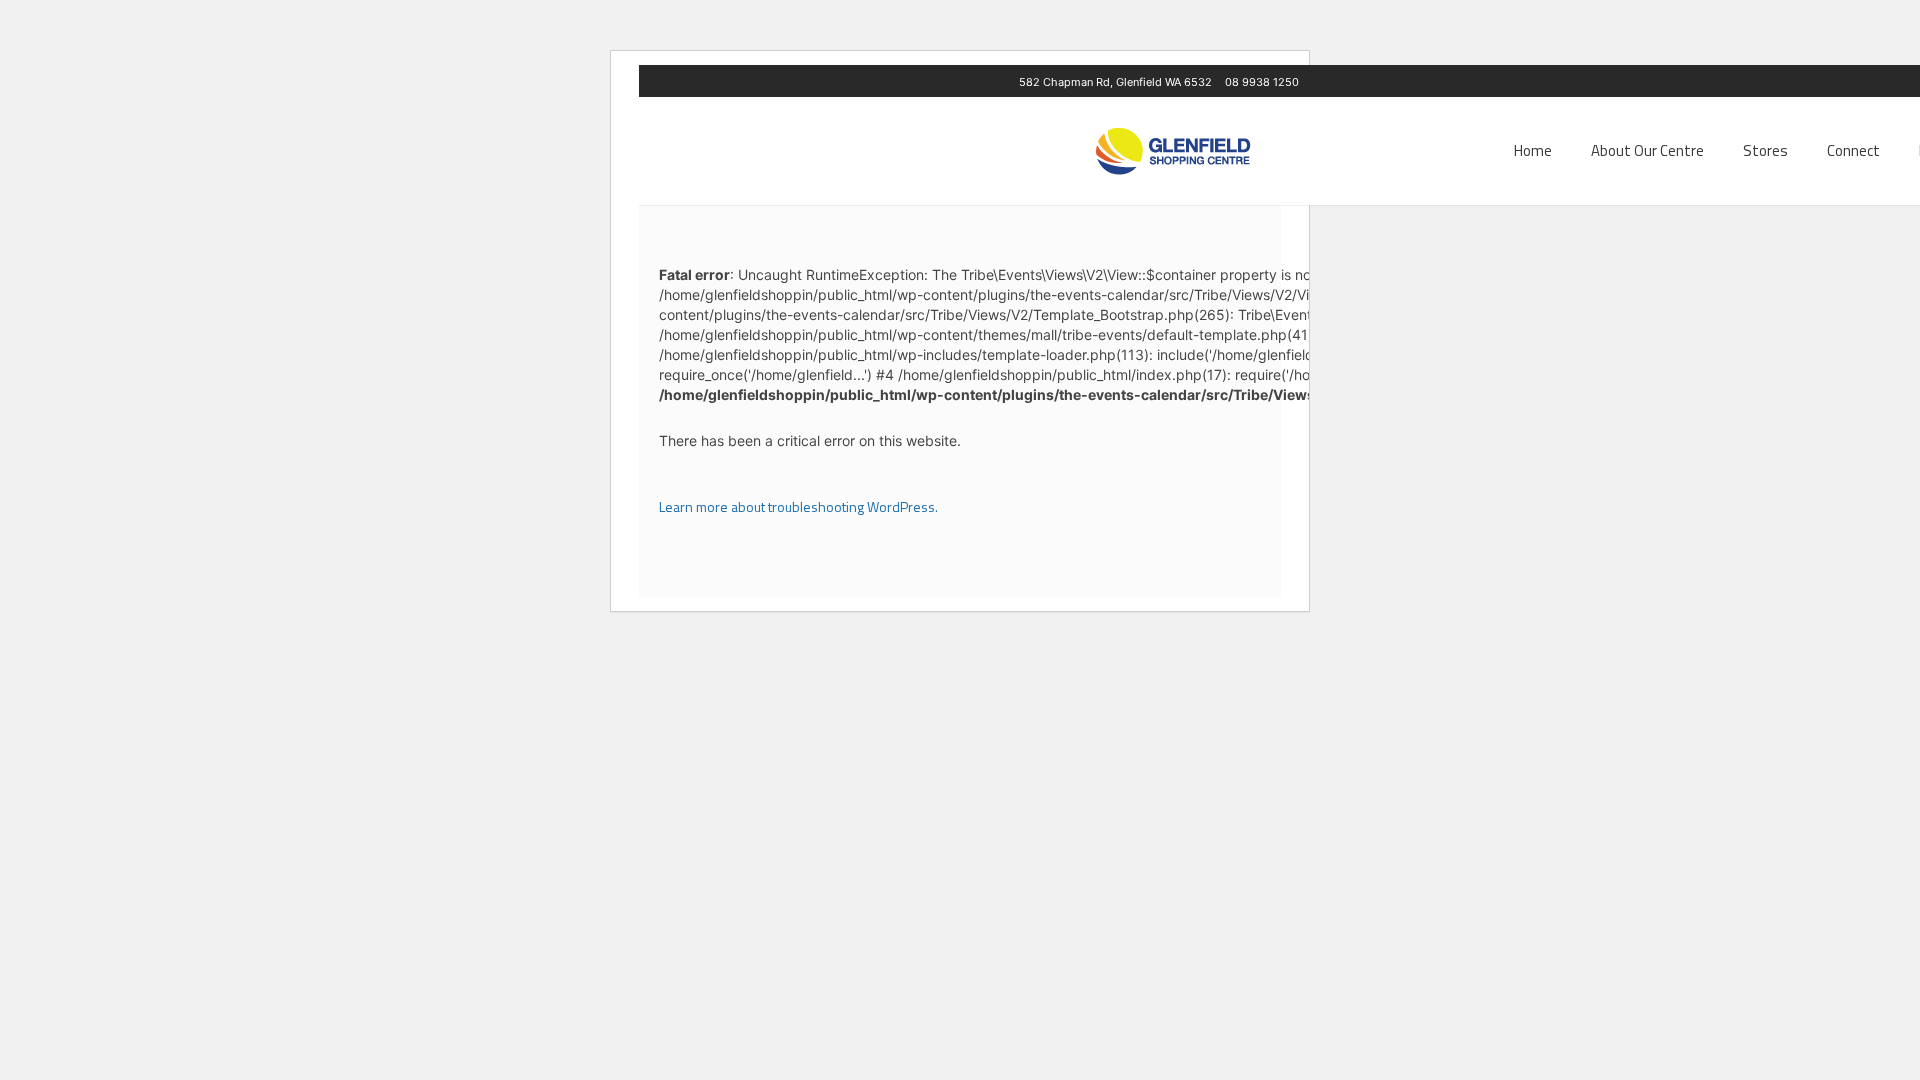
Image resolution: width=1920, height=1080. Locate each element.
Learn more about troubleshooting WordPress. (798, 506)
